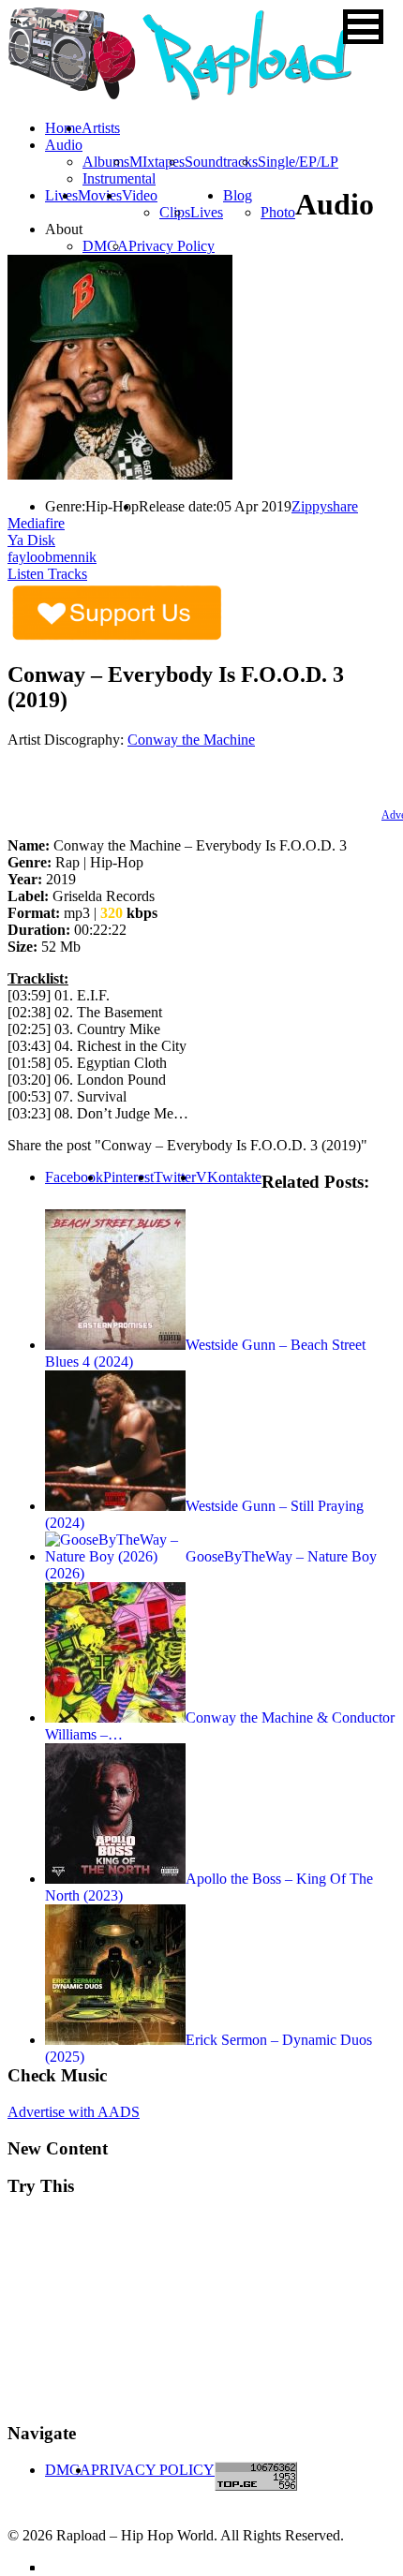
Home (63, 128)
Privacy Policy (172, 246)
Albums (106, 162)
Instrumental (119, 178)
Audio (64, 145)
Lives (207, 212)
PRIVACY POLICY (153, 2470)
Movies (100, 195)
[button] (363, 27)
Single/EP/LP (298, 162)
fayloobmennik (52, 557)
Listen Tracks (47, 574)
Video (140, 195)
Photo (278, 212)
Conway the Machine (191, 740)
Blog (238, 195)
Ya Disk (31, 540)
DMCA (105, 246)
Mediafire (36, 523)
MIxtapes (157, 162)
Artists (101, 128)
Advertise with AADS (74, 2112)
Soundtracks (221, 162)
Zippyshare (325, 506)
